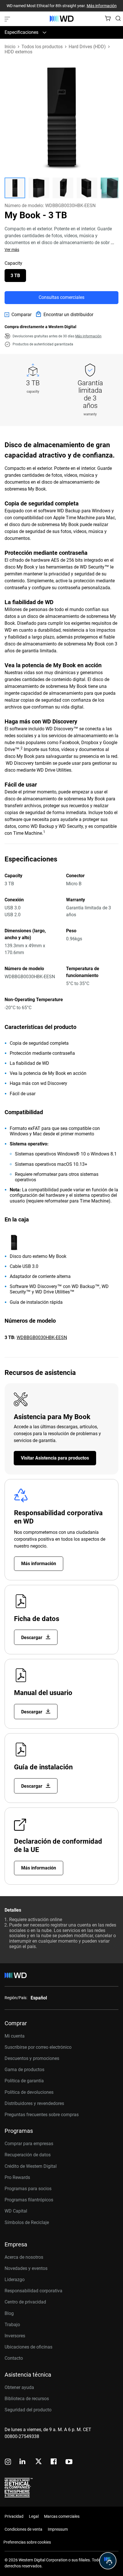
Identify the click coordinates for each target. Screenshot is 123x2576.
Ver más (12, 250)
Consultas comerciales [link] (61, 297)
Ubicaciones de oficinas (28, 2347)
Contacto (14, 2358)
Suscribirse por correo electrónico (38, 2047)
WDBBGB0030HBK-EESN (42, 1337)
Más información (102, 6)
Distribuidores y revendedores (34, 2103)
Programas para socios (28, 2189)
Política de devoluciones (29, 2092)
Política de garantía (24, 2081)
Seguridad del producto (28, 2410)
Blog (9, 2313)
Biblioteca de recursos (27, 2399)
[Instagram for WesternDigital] (8, 2462)
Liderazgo (15, 2280)
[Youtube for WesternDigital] (69, 2462)
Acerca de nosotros (24, 2257)
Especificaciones (21, 32)
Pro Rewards (17, 2177)
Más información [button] (88, 336)
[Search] (118, 18)
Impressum (58, 2529)
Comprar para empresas (29, 2144)
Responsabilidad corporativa (33, 2291)
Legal (34, 2516)
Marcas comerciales (62, 2516)
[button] (15, 188)
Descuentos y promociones (32, 2058)
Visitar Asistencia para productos (55, 1458)
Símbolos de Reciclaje (27, 2222)
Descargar (32, 1638)
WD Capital (16, 2211)
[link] (18, 315)
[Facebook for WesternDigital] (54, 2462)
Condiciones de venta (23, 2529)
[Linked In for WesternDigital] (23, 2462)
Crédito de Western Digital (31, 2166)
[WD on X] (38, 2462)
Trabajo (12, 2325)
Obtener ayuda (19, 2387)
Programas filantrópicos (29, 2200)
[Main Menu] (8, 19)
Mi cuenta (15, 2036)
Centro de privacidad (25, 2302)
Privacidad (14, 2516)
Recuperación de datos (28, 2155)
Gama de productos (24, 2070)
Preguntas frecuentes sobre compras (42, 2115)
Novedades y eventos (26, 2268)
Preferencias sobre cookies (27, 2542)
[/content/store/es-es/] (62, 19)
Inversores (15, 2336)
